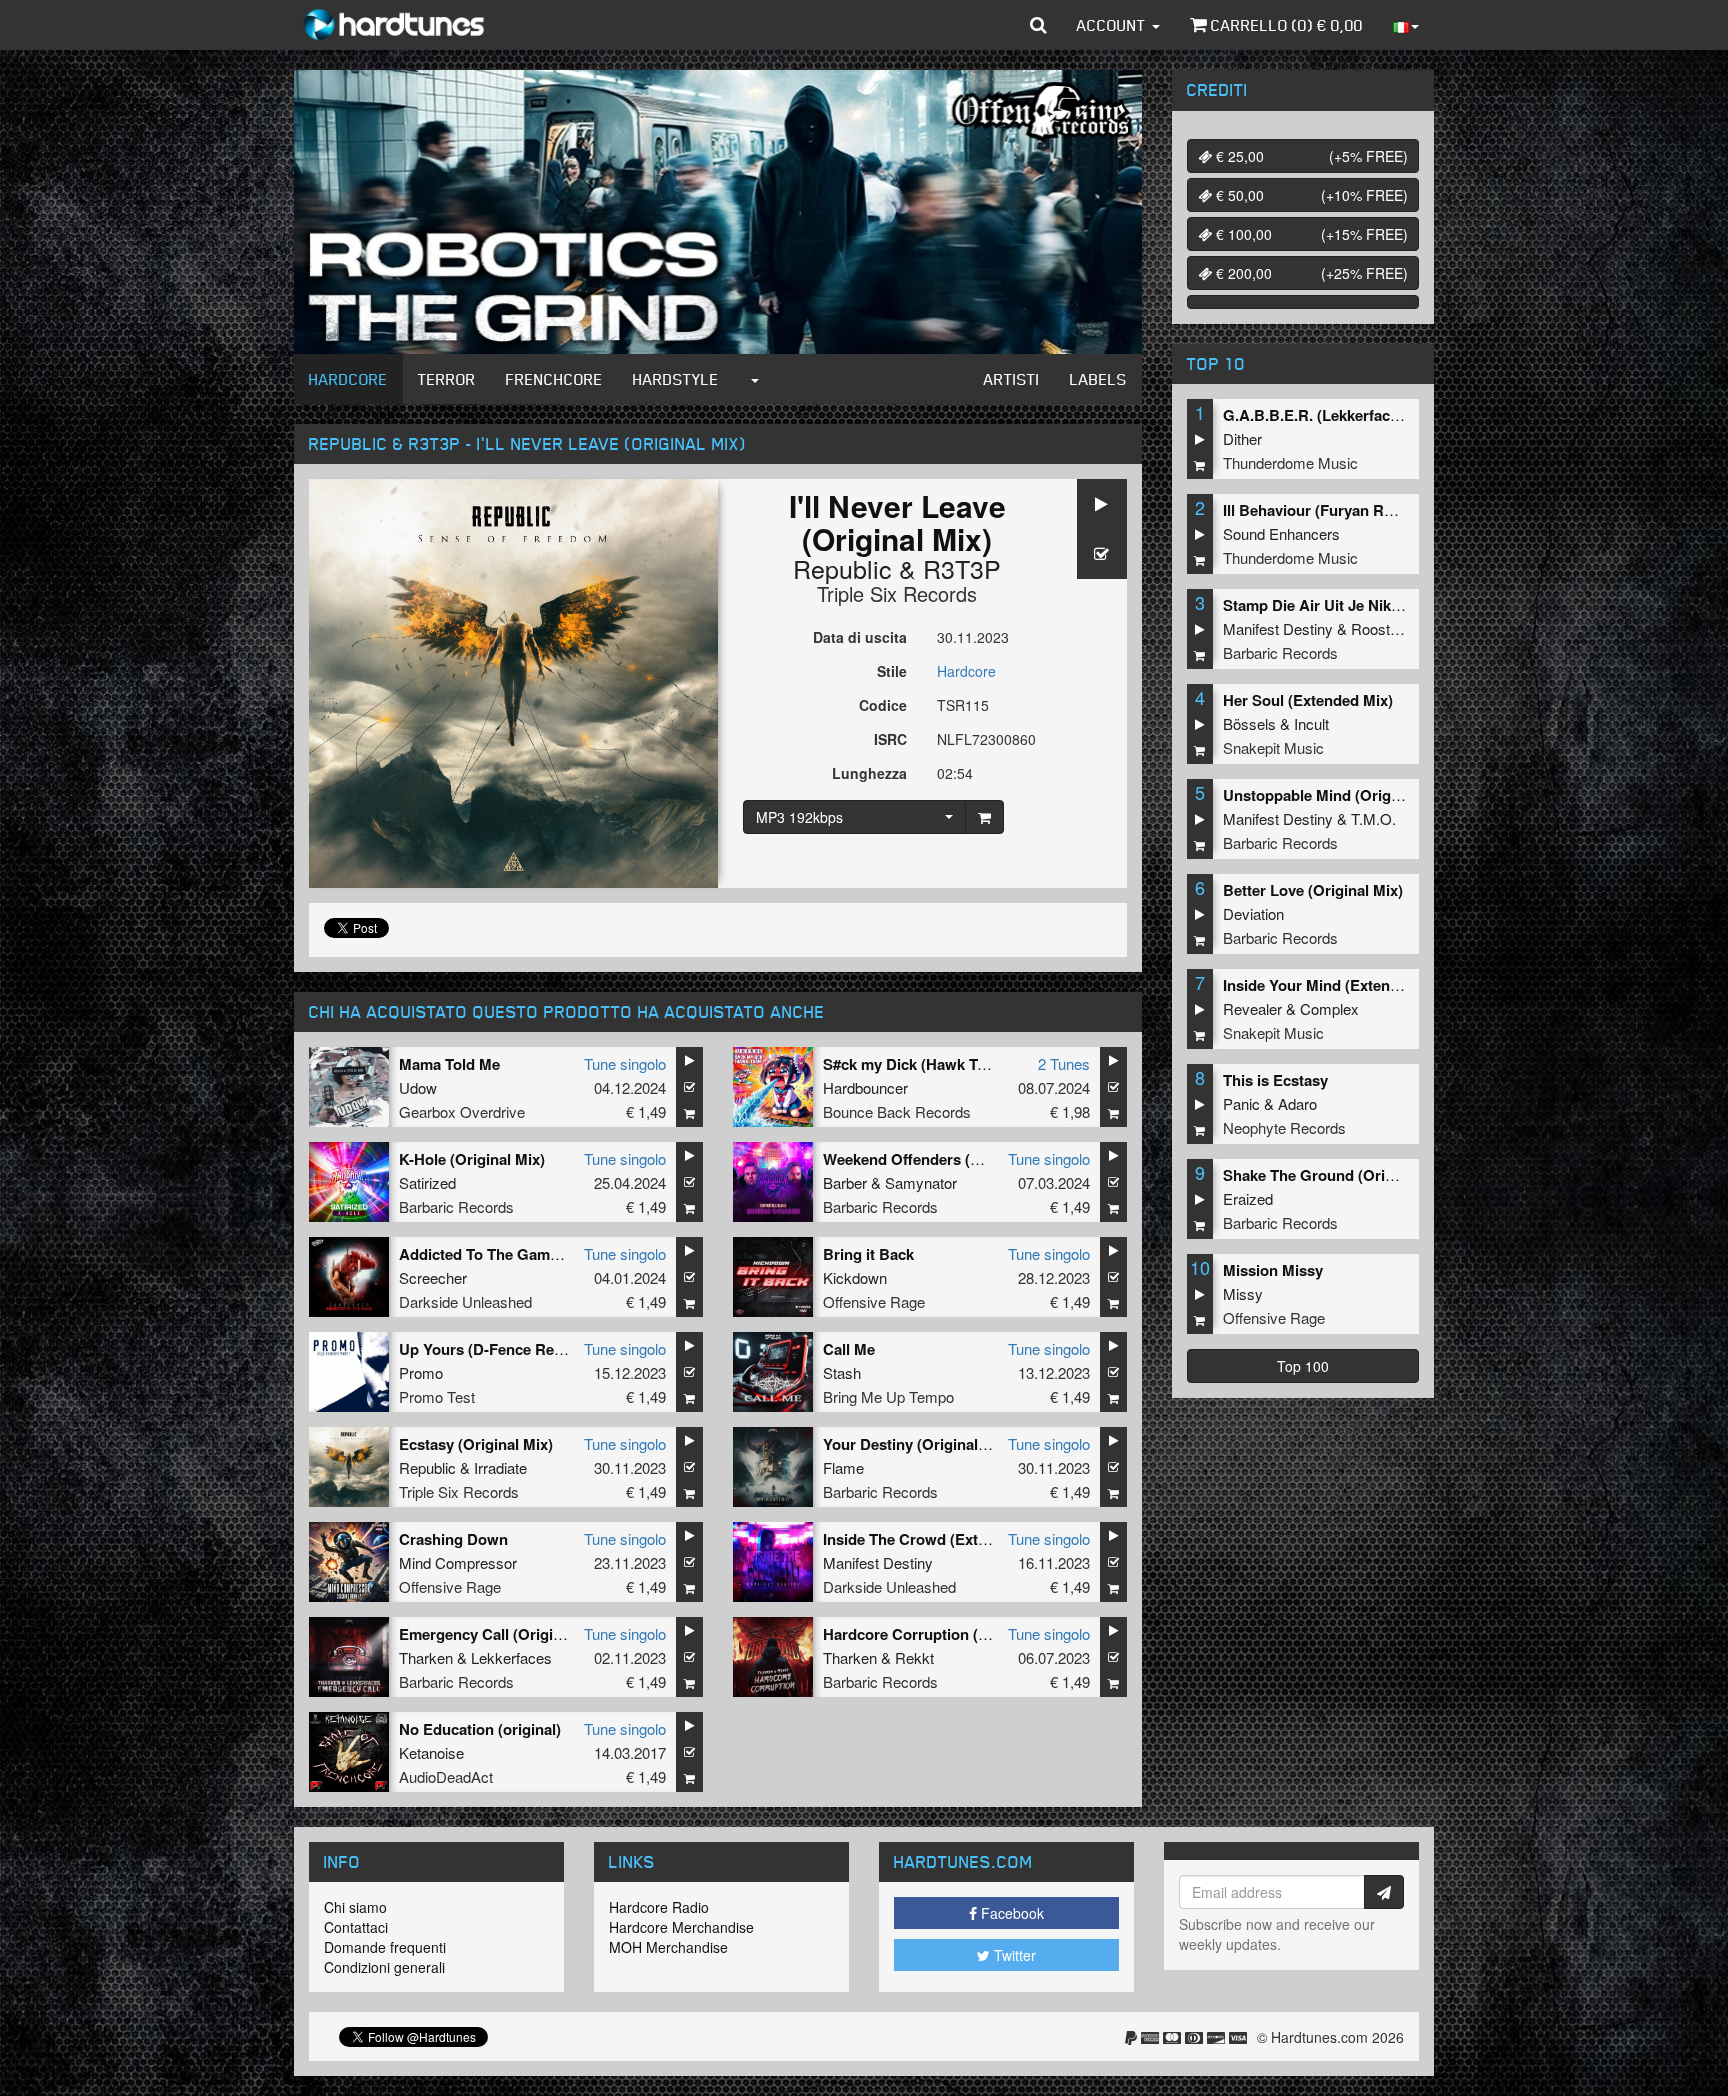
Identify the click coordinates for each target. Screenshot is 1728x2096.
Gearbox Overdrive (462, 1111)
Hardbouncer (865, 1087)
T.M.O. (1373, 818)
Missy (1243, 1293)
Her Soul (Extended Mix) (1308, 700)
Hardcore (348, 379)
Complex (1329, 1008)
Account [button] (1113, 25)
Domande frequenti (385, 1947)
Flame (843, 1467)
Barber (845, 1182)
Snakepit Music (1273, 747)
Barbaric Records (456, 1206)
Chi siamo (355, 1907)
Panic (1241, 1103)
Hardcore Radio (659, 1907)
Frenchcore (554, 379)
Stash (842, 1372)
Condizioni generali (384, 1967)
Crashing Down (453, 1539)
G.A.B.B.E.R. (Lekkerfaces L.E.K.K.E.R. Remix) (1386, 415)
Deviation (1253, 913)
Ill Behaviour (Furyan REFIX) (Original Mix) (1372, 510)
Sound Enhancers (1281, 533)
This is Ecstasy (1275, 1080)
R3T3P (962, 568)
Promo (421, 1372)
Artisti (1012, 379)
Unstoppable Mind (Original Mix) (1336, 795)
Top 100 (1303, 1366)
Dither (1242, 438)
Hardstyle (676, 379)
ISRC (890, 739)
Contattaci (356, 1927)
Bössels (1249, 723)
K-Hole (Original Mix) (472, 1159)
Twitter (1013, 1955)
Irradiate (500, 1467)
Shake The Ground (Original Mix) (1338, 1175)
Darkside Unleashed (465, 1301)
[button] (1038, 25)
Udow (418, 1087)
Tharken (426, 1657)
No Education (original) (480, 1729)
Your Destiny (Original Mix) (917, 1444)
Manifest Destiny (878, 1562)
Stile (892, 671)
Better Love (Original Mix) (1313, 890)
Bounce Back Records (897, 1111)
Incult (1311, 723)
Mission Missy (1273, 1270)
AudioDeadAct (446, 1776)
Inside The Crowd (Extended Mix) (939, 1539)
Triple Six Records (897, 593)
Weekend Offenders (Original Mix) (941, 1159)
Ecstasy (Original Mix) (476, 1444)
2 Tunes (1064, 1063)
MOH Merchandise (668, 1947)
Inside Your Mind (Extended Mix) (1336, 985)
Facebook (1010, 1913)
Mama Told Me (449, 1064)
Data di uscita (860, 637)
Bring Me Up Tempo (888, 1396)
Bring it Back (868, 1254)
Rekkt (914, 1657)
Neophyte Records (1284, 1127)
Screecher (433, 1277)
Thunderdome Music (1290, 462)
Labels (1098, 379)
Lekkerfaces (511, 1657)
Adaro (1297, 1103)
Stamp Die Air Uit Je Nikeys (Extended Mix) (1373, 605)
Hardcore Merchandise (681, 1927)
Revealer (1252, 1008)
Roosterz (1381, 628)
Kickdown (855, 1277)
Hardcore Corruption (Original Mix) (945, 1634)
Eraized (1248, 1198)
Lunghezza (869, 773)
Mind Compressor (458, 1562)
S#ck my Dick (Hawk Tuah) (915, 1064)
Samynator (921, 1182)
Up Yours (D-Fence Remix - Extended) (531, 1349)
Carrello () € (1285, 25)
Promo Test (437, 1396)
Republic (842, 568)
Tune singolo (625, 1063)
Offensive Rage (874, 1301)
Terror (447, 379)
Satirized (427, 1182)
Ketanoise (431, 1752)
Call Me (849, 1349)
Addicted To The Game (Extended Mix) (533, 1254)
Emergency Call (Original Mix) (503, 1634)
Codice (883, 705)
